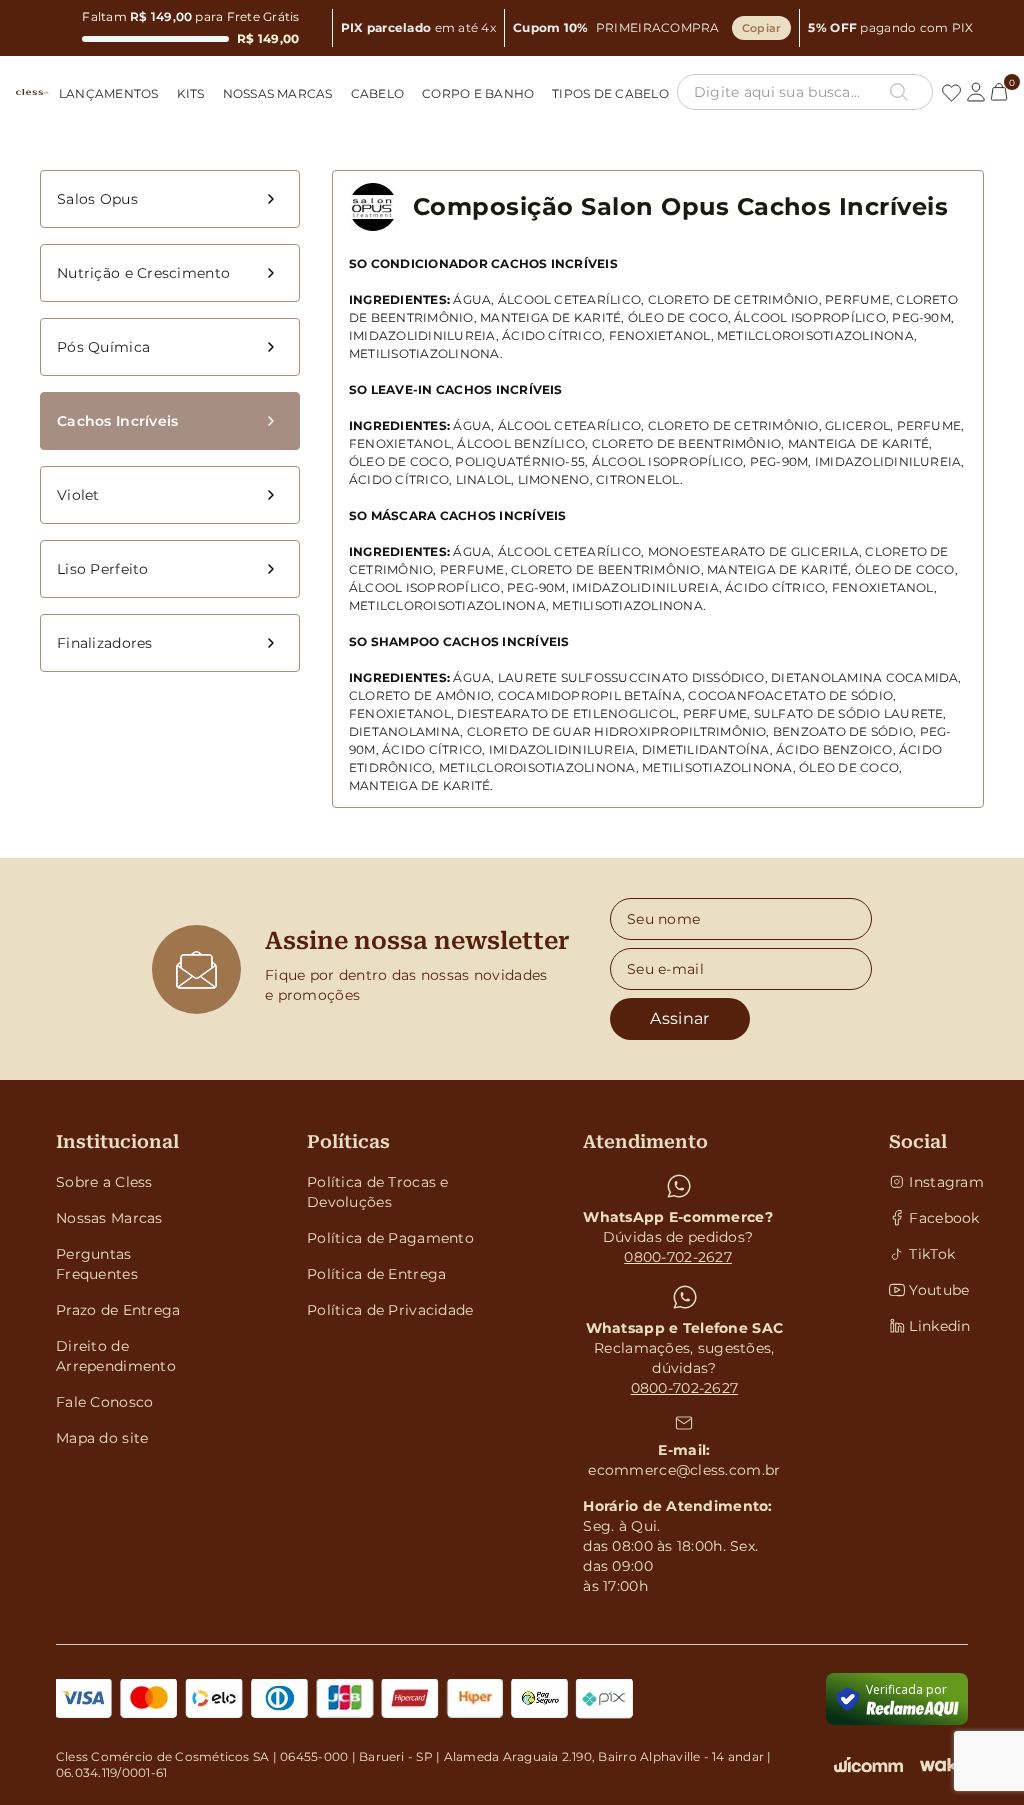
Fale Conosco (104, 1402)
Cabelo (377, 93)
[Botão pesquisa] (899, 92)
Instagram (938, 1182)
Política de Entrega (376, 1274)
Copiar (762, 28)
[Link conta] (976, 92)
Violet (78, 495)
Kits (191, 93)
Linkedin (938, 1326)
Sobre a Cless (104, 1182)
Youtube (938, 1290)
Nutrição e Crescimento (143, 273)
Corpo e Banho (478, 93)
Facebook (938, 1218)
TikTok (932, 1254)
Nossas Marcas (278, 93)
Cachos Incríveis (117, 421)
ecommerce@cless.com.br (684, 1470)
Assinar (679, 1018)
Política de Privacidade (390, 1310)
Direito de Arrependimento (116, 1356)
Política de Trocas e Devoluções (378, 1192)
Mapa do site (102, 1438)
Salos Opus (97, 199)
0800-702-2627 (678, 1257)
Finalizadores (105, 643)
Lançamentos (109, 93)
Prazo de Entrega (118, 1310)
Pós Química (103, 347)
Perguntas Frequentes (97, 1264)
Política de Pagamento (390, 1238)
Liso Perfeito (103, 569)
